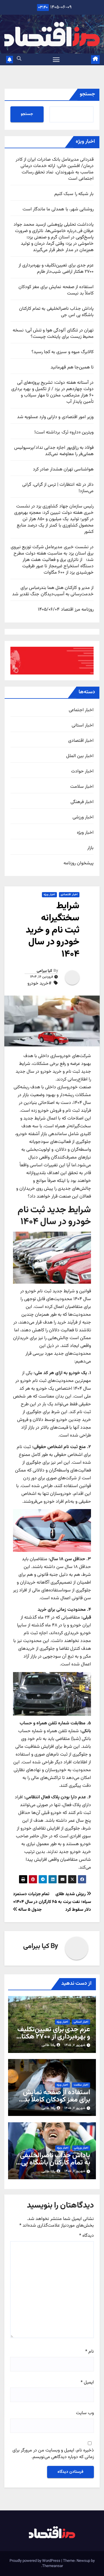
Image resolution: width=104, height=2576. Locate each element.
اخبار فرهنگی (82, 802)
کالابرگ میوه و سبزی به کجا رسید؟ (63, 352)
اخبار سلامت (82, 787)
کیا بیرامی (44, 971)
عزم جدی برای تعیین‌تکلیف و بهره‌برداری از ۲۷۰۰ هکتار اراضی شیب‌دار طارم (56, 269)
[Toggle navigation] (56, 60)
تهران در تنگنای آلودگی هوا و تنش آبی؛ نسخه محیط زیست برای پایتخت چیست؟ (53, 334)
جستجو (87, 94)
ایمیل (87, 2383)
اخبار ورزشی (83, 818)
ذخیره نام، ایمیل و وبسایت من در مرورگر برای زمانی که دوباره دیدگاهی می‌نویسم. (53, 2454)
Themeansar (53, 2566)
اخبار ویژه (85, 833)
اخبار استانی (83, 726)
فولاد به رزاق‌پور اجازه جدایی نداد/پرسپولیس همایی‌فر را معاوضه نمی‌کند (54, 451)
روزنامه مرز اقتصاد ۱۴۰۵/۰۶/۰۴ (66, 610)
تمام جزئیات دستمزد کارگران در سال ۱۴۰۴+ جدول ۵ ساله (32, 1902)
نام (90, 2352)
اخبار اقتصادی (81, 741)
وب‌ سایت (85, 2413)
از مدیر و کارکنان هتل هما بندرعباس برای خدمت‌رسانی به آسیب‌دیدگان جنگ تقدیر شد (53, 591)
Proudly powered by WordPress (35, 2561)
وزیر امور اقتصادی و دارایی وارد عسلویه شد (55, 417)
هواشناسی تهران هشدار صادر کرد (63, 469)
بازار (90, 848)
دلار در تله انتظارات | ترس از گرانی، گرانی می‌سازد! (58, 488)
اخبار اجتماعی (81, 710)
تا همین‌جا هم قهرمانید (72, 367)
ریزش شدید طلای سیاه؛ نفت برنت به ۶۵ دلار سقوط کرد (71, 1902)
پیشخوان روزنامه (79, 863)
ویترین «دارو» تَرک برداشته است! (64, 432)
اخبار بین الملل (80, 756)
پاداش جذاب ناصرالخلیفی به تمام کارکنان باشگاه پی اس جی (56, 312)
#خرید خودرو (39, 984)
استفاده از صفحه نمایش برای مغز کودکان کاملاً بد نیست (56, 290)
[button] (19, 59)
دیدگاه (87, 2236)
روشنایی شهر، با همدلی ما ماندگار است (58, 209)
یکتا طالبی (49, 2045)
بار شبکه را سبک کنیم (74, 194)
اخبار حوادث (82, 772)
